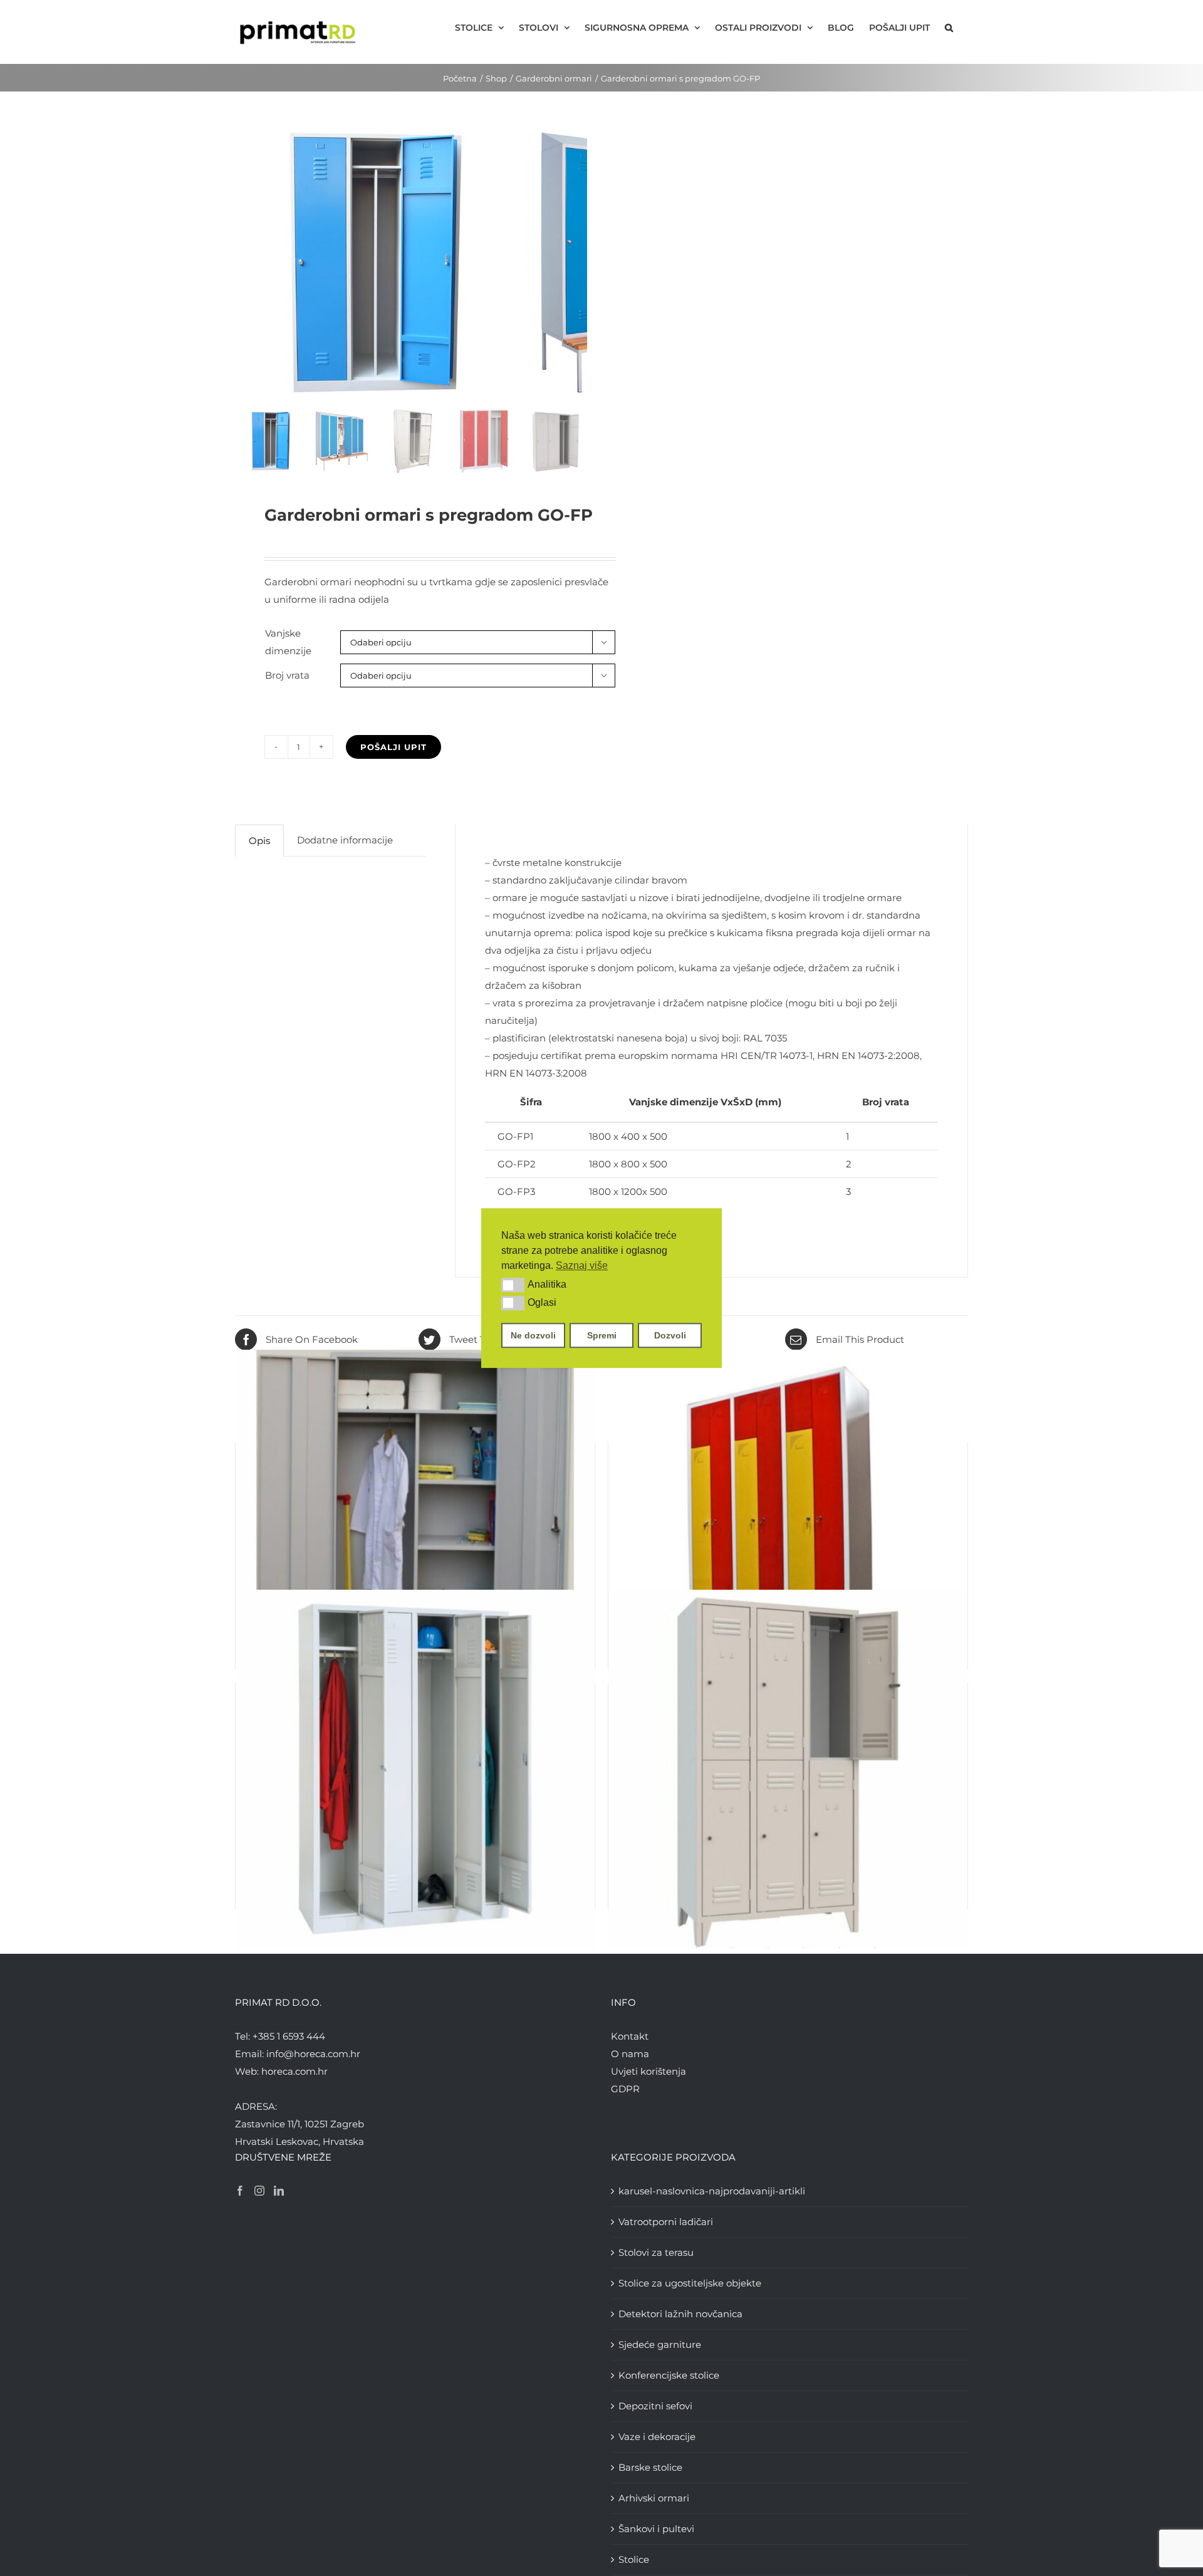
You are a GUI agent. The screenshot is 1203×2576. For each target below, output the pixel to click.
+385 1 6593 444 (289, 2036)
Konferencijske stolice (669, 2375)
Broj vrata (287, 675)
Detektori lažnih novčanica (680, 2314)
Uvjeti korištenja (648, 2071)
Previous (244, 264)
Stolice (634, 2559)
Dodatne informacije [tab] (345, 840)
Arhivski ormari (654, 2498)
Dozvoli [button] (670, 1335)
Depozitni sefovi (655, 2406)
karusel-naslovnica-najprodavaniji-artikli (712, 2191)
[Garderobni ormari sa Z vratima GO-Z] (788, 1529)
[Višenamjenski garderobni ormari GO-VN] (415, 1529)
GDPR (625, 2089)
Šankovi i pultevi (656, 2529)
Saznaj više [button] (582, 1265)
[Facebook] (240, 2191)
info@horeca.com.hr (313, 2054)
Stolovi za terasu (656, 2252)
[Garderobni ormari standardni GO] (415, 1770)
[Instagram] (259, 2191)
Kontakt (630, 2036)
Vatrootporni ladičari (666, 2222)
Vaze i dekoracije (657, 2437)
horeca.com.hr (294, 2071)
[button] (513, 1285)
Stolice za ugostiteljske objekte (690, 2283)
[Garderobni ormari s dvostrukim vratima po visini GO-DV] (788, 1770)
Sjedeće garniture (660, 2344)
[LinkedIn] (279, 2191)
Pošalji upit (393, 747)
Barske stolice (650, 2467)
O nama (630, 2054)
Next (578, 264)
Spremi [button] (602, 1335)
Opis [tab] (259, 841)
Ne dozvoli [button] (533, 1335)
